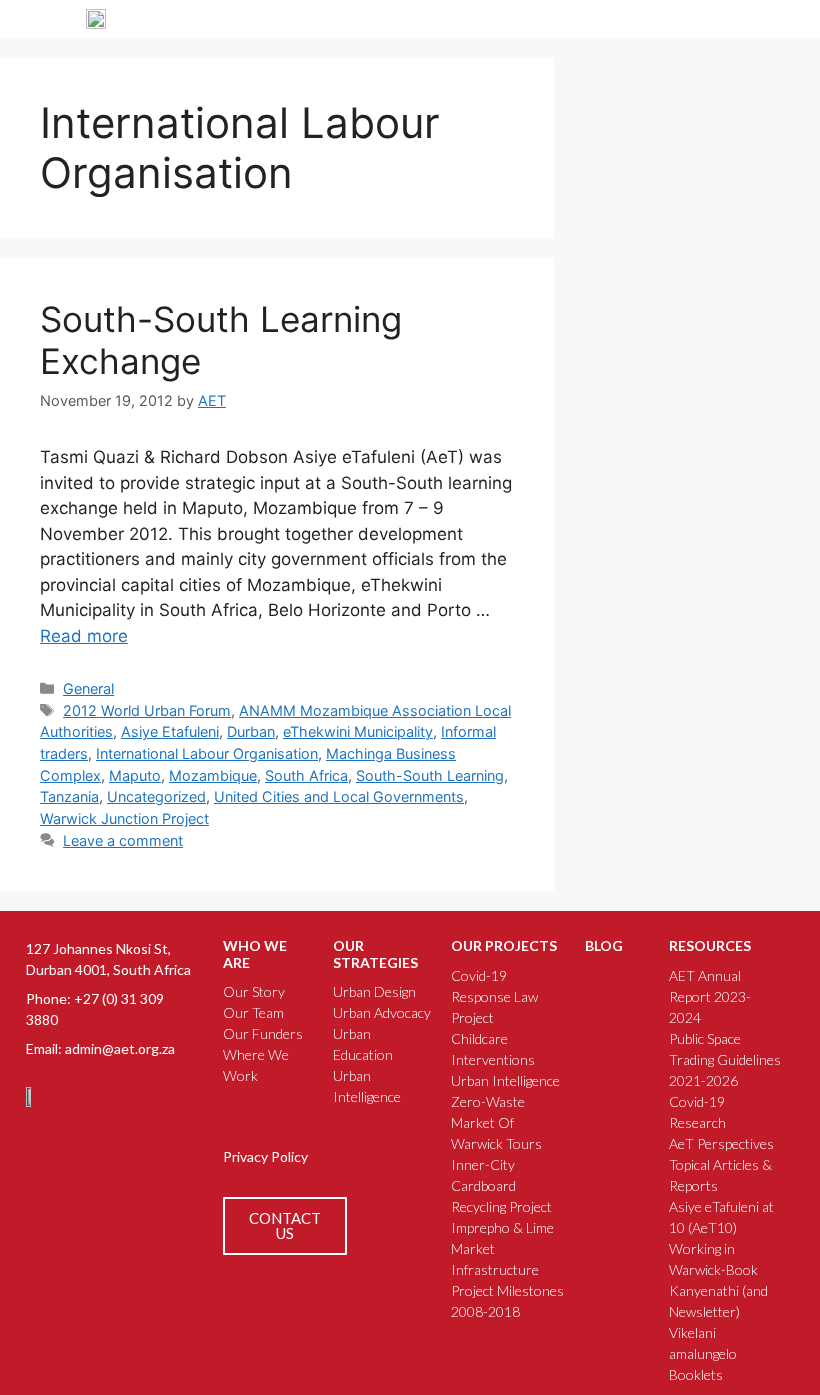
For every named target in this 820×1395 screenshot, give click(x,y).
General (88, 688)
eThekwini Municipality (358, 731)
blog (604, 945)
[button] (727, 19)
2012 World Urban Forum (147, 710)
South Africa (306, 775)
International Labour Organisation (207, 753)
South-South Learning (430, 775)
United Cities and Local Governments (339, 796)
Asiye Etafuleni (170, 731)
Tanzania (69, 796)
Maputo (135, 775)
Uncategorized (156, 796)
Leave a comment (123, 840)
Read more (84, 636)
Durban (251, 731)
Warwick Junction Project (124, 818)
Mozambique (213, 775)
